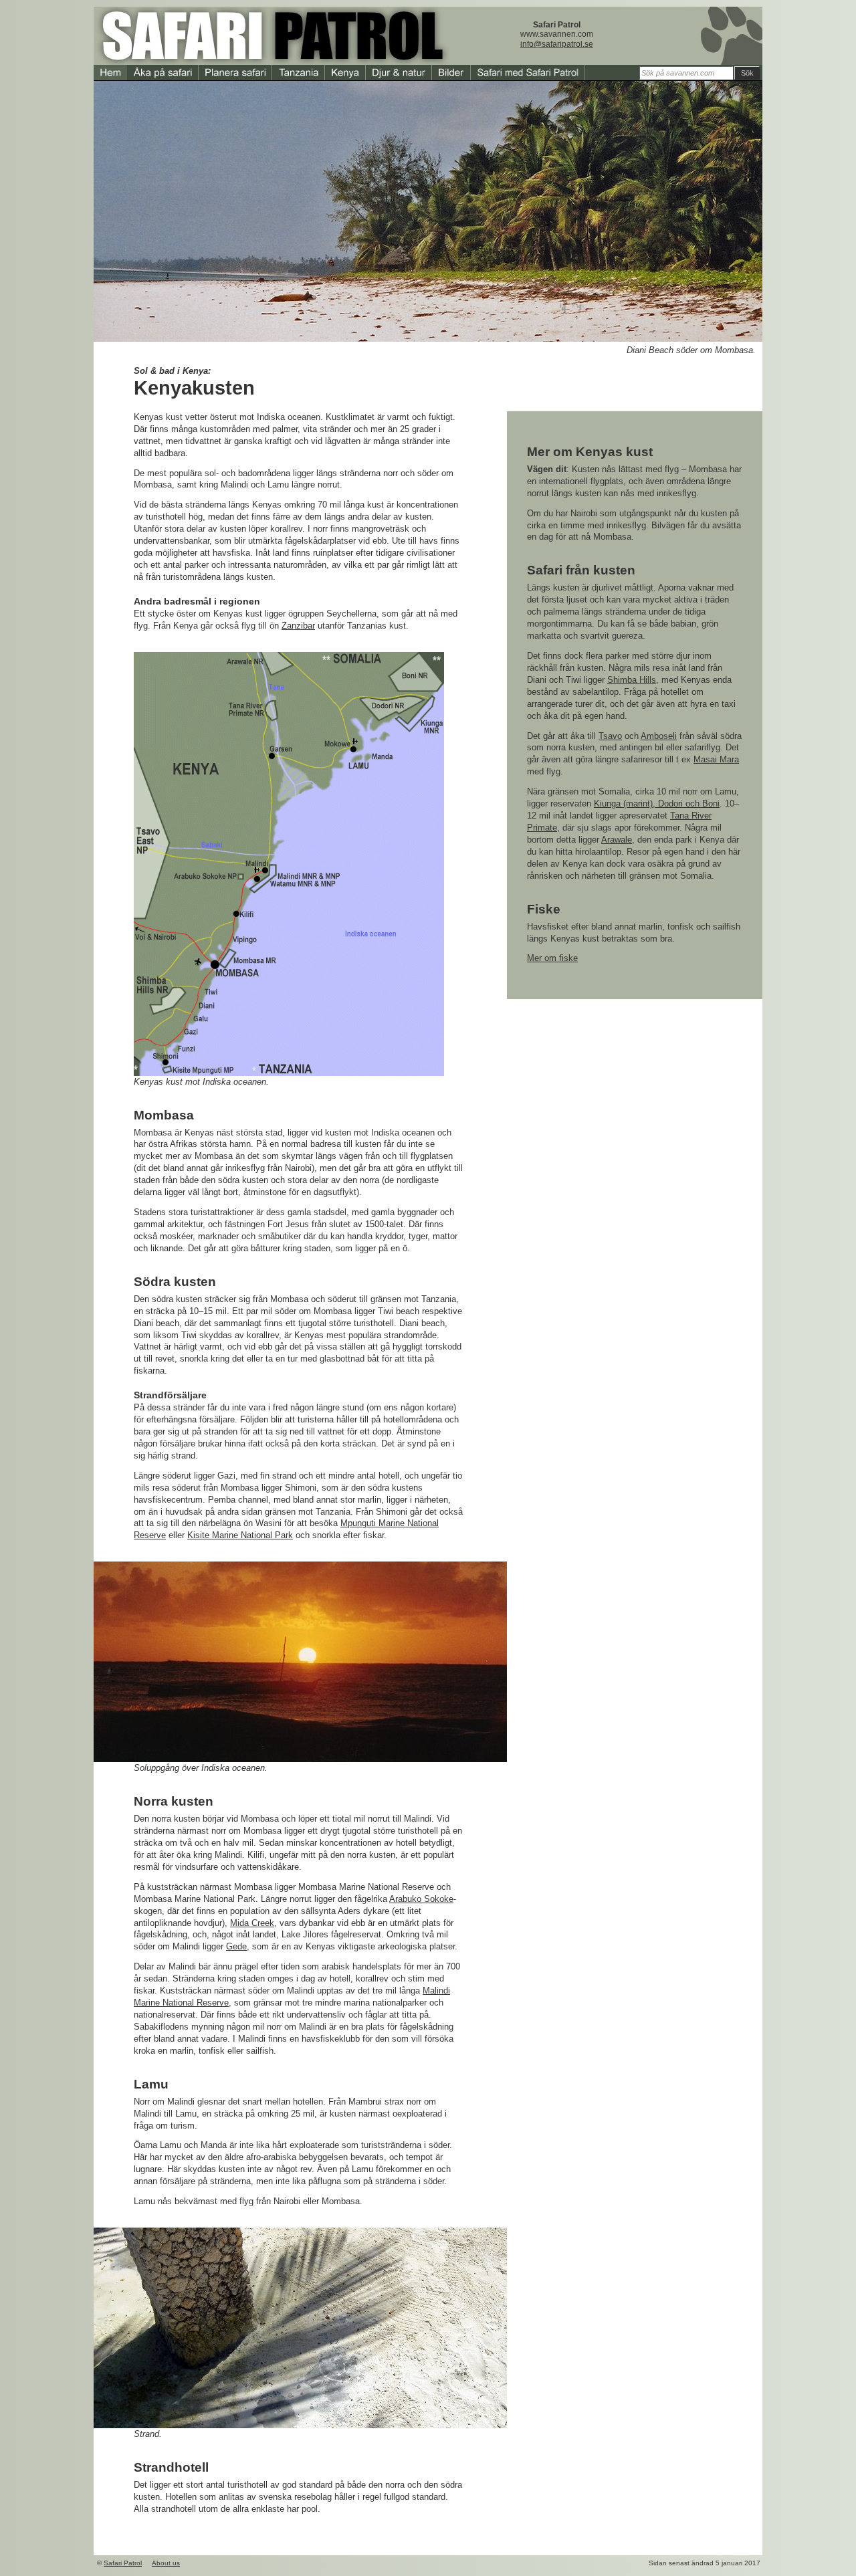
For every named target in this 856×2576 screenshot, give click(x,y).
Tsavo (610, 736)
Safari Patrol (123, 2563)
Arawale (617, 840)
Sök (747, 73)
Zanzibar (298, 626)
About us (166, 2563)
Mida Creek (252, 1923)
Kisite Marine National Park (240, 1535)
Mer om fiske (552, 958)
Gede (236, 1946)
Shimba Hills (632, 680)
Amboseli (659, 736)
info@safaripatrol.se (557, 44)
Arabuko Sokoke (421, 1899)
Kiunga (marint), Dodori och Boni (657, 803)
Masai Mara (716, 759)
